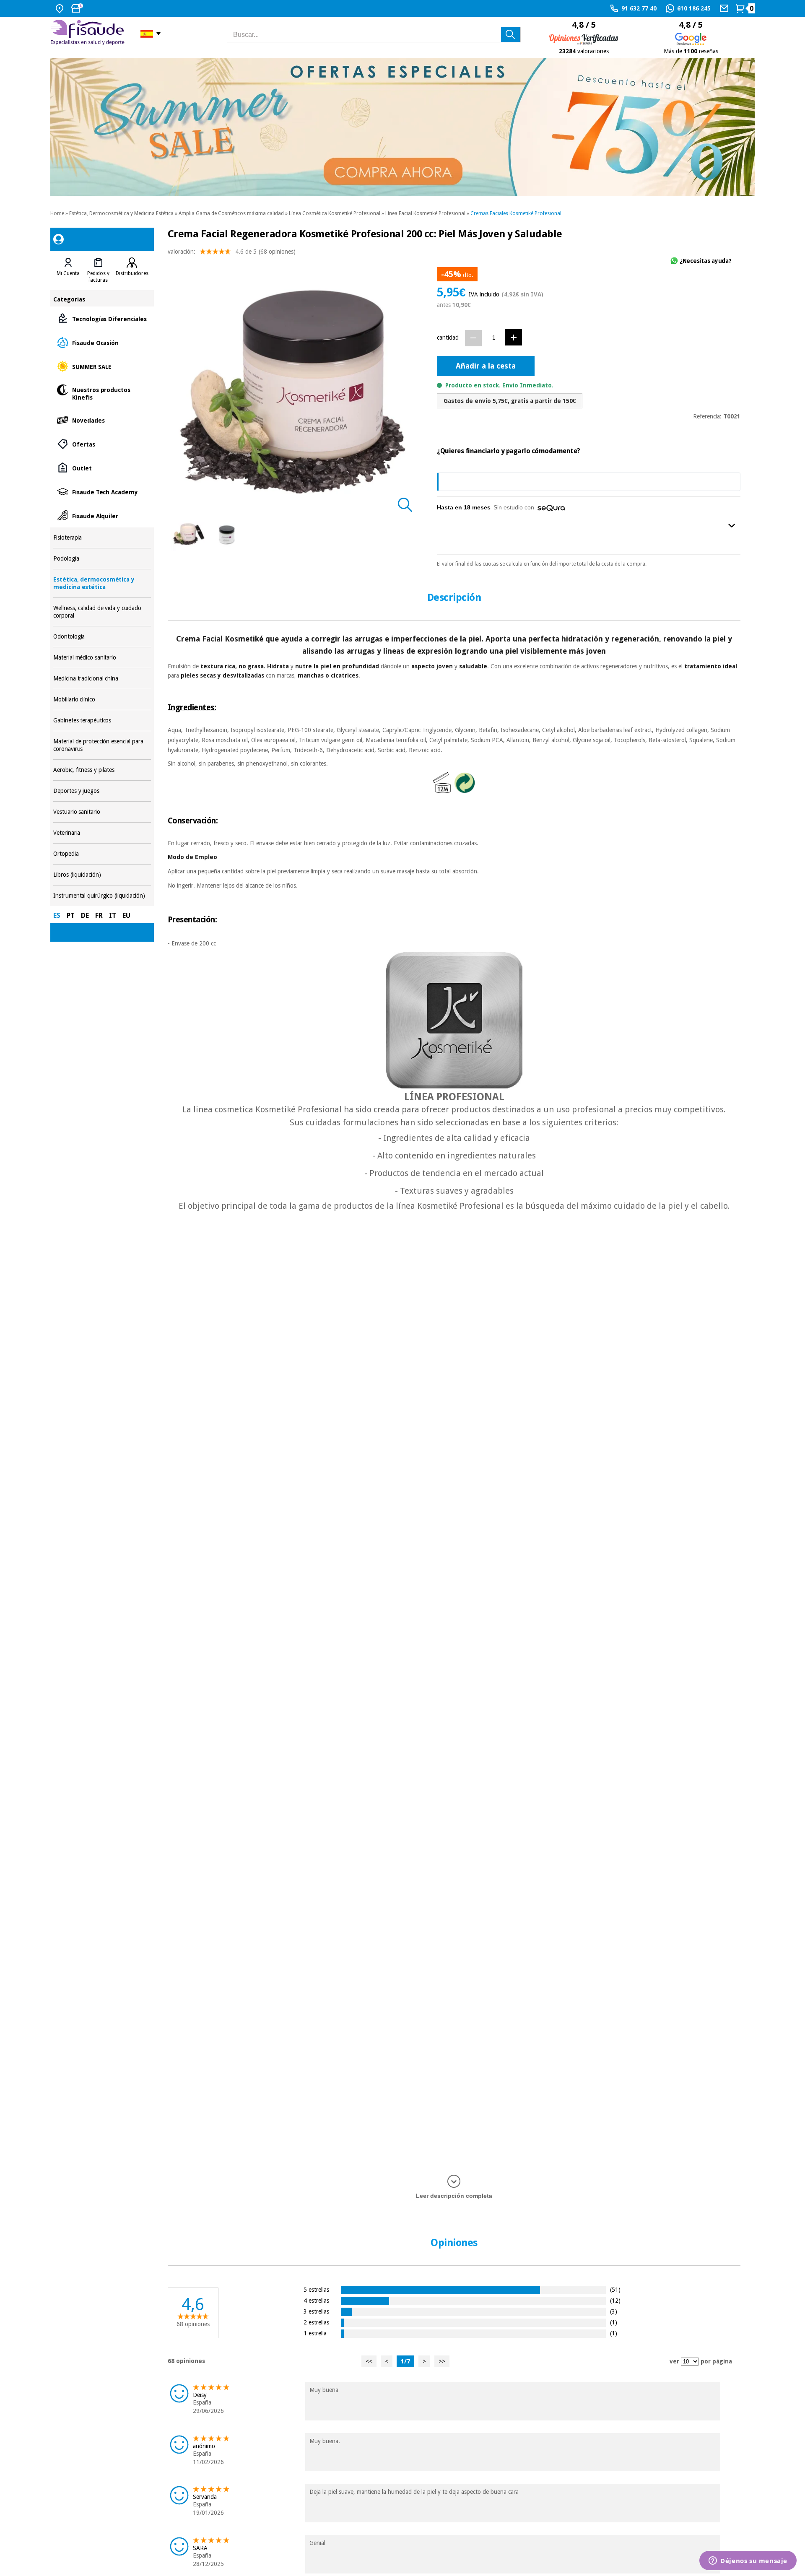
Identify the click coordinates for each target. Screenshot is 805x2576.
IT (113, 915)
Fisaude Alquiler (102, 515)
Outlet (102, 468)
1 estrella (315, 2333)
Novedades (102, 420)
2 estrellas (316, 2322)
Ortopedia (102, 854)
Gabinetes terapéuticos (102, 721)
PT (71, 915)
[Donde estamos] (61, 8)
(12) (615, 2300)
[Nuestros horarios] (78, 8)
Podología (102, 559)
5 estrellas (316, 2289)
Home (57, 213)
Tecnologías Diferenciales (102, 318)
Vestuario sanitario (102, 812)
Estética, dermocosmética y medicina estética (102, 583)
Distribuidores (132, 273)
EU (126, 915)
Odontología (102, 637)
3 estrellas (316, 2311)
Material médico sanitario (102, 658)
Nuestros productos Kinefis (102, 393)
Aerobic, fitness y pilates (102, 770)
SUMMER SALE (102, 366)
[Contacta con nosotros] (725, 8)
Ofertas (102, 444)
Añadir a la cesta (486, 366)
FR (99, 915)
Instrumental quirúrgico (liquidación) (102, 896)
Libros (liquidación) (102, 875)
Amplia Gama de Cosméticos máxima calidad (231, 213)
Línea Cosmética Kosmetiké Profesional (335, 213)
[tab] (68, 270)
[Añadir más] (514, 337)
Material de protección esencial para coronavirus (102, 745)
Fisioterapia (102, 538)
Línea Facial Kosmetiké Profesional (425, 213)
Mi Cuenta (68, 273)
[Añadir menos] (473, 338)
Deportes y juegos (102, 791)
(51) (615, 2289)
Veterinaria (102, 833)
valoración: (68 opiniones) (232, 252)
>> (442, 2361)
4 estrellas (316, 2300)
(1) (614, 2322)
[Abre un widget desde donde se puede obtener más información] (748, 2561)
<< (369, 2361)
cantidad (448, 338)
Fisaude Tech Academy (102, 492)
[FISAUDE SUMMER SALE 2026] (402, 127)
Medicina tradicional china (102, 679)
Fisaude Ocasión (102, 342)
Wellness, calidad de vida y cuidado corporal (102, 612)
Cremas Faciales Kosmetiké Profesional (516, 213)
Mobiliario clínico (102, 700)
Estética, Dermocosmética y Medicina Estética (121, 213)
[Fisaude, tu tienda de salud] (89, 34)
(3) (614, 2311)
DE (85, 915)
